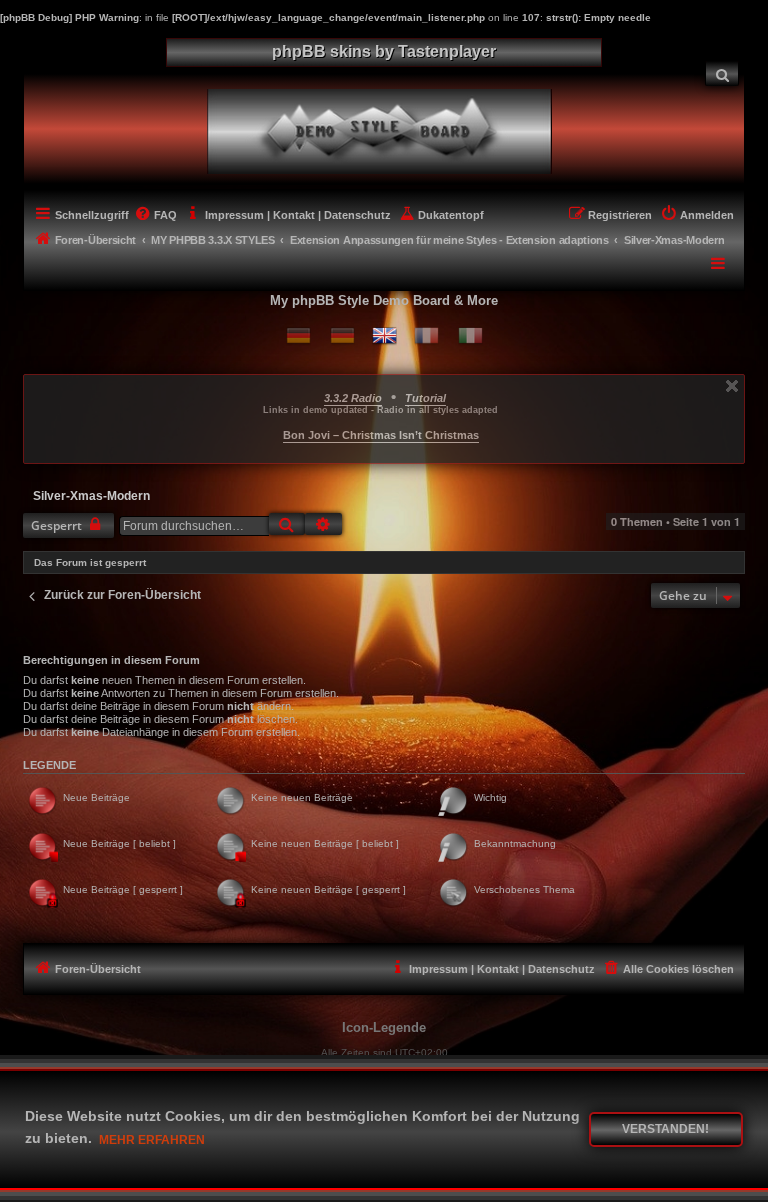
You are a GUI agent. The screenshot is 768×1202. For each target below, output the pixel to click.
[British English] (384, 335)
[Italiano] (470, 335)
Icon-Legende (384, 1027)
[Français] (426, 335)
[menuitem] (722, 73)
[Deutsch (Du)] (298, 335)
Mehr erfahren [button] (152, 1140)
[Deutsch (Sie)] (342, 335)
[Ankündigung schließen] (732, 386)
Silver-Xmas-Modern (91, 496)
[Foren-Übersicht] (395, 129)
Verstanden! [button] (665, 1129)
